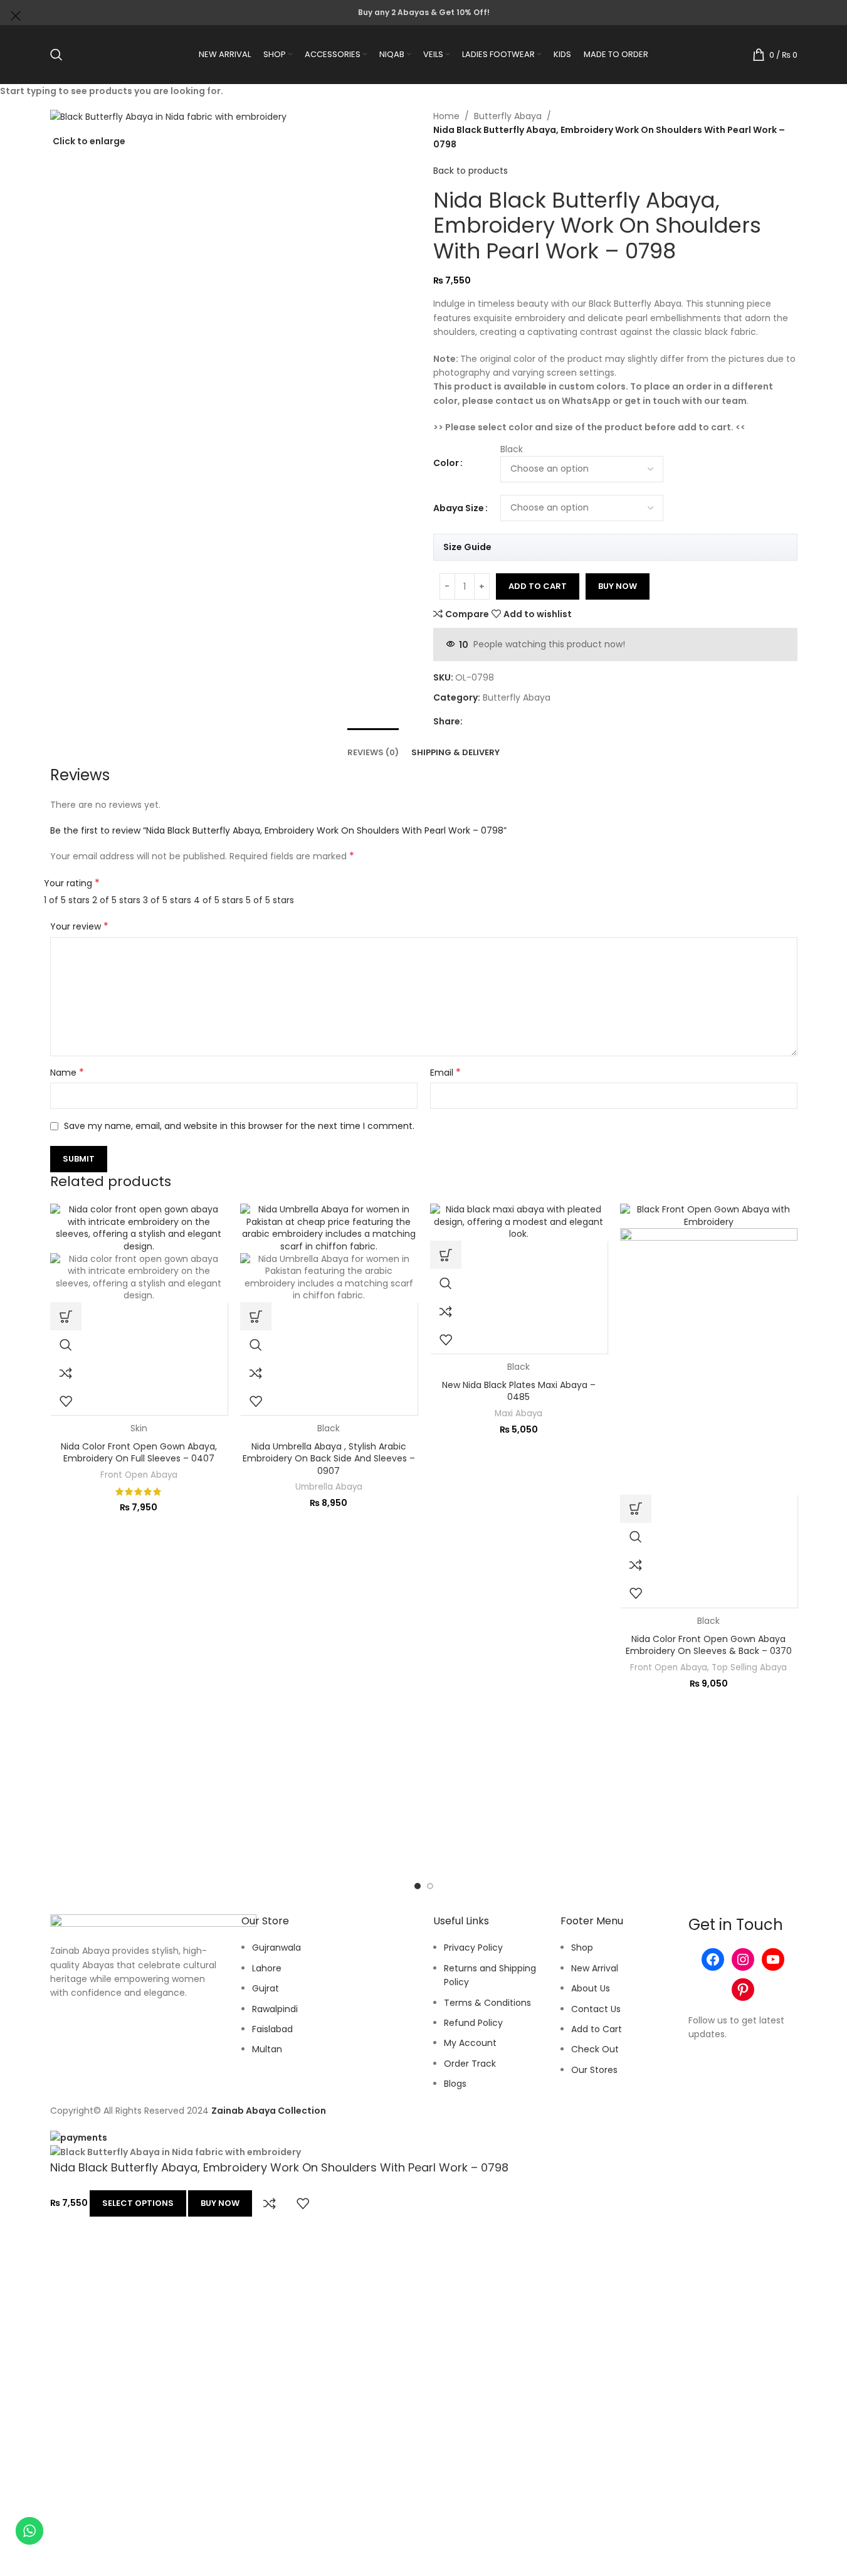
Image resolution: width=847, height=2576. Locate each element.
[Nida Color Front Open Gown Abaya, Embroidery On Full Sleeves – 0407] (139, 1227)
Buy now (220, 2203)
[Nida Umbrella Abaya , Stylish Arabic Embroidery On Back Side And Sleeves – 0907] (329, 1227)
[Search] (56, 55)
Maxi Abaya (518, 1413)
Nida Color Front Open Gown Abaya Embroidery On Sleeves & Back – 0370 (709, 1645)
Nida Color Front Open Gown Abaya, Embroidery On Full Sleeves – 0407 (139, 1453)
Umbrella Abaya (329, 1487)
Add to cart (538, 586)
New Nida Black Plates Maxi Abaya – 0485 (519, 1391)
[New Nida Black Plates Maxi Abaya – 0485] (519, 1222)
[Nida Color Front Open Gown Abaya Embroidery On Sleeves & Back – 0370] (709, 1216)
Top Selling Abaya (749, 1667)
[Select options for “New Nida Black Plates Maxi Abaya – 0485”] (446, 1255)
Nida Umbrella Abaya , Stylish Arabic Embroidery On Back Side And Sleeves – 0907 (329, 1459)
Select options (138, 2203)
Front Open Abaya (139, 1475)
